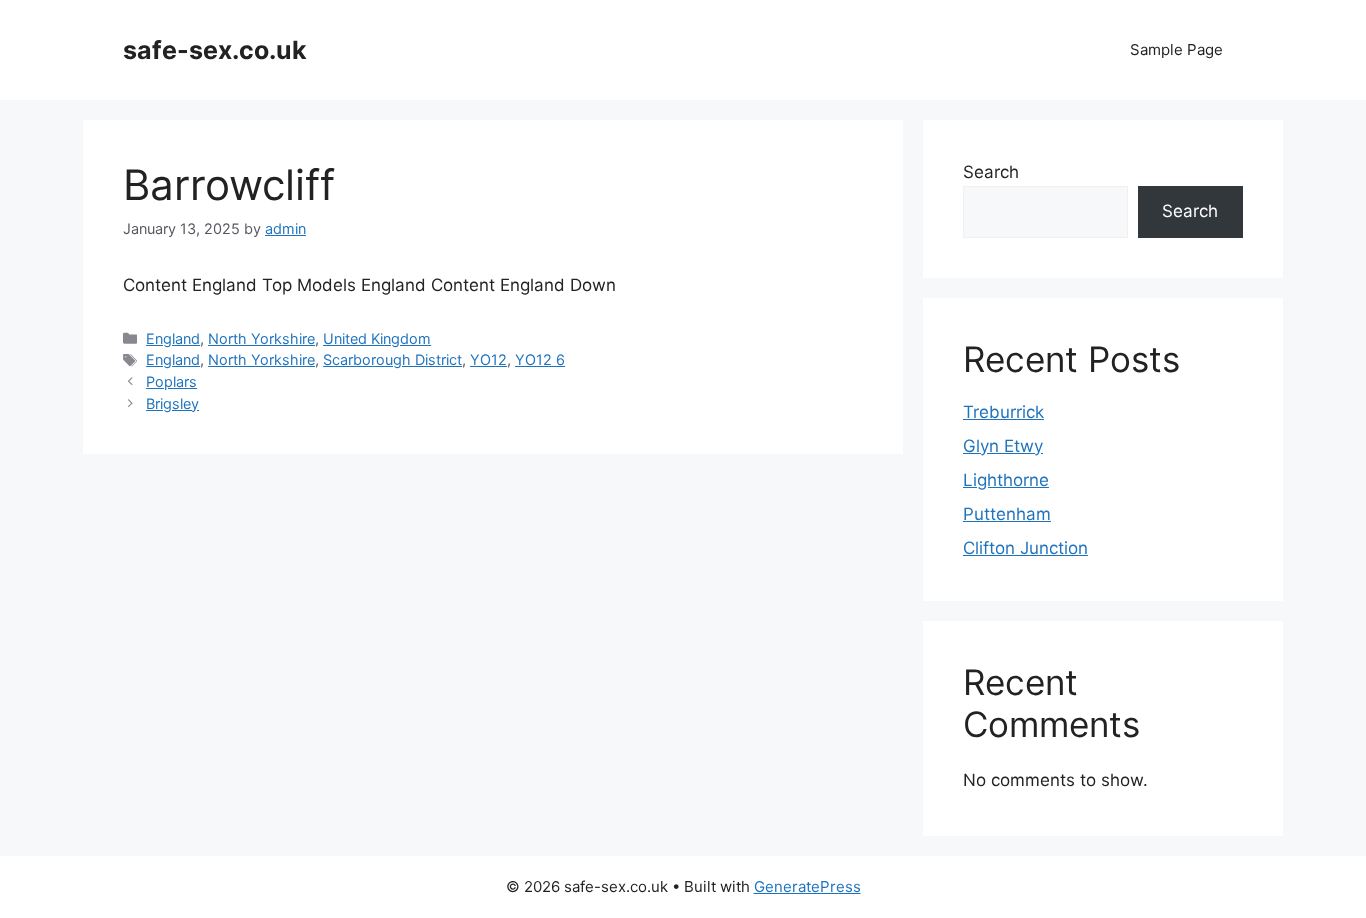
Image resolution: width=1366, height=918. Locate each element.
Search (991, 172)
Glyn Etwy (1003, 446)
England (173, 338)
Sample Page (1176, 49)
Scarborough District (392, 359)
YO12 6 (540, 359)
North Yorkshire (261, 338)
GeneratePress (807, 886)
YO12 (488, 359)
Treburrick (1003, 412)
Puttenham (1007, 514)
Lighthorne (1006, 480)
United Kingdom (377, 338)
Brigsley (172, 403)
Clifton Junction (1025, 548)
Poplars (171, 381)
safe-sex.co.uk (215, 50)
